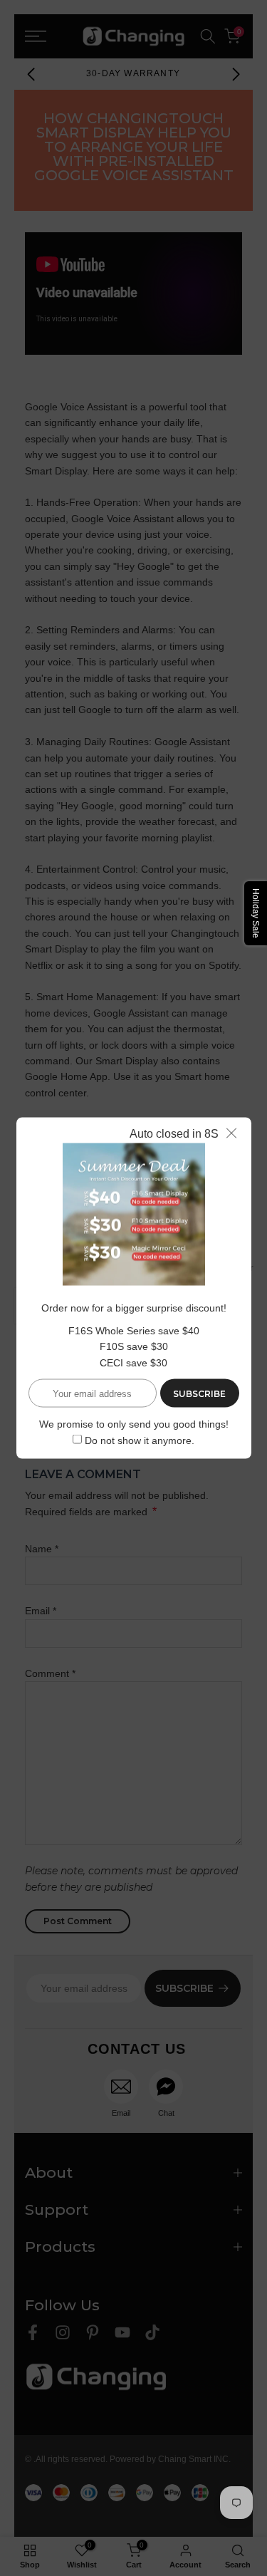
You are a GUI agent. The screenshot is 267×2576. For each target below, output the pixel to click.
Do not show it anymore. (140, 1440)
